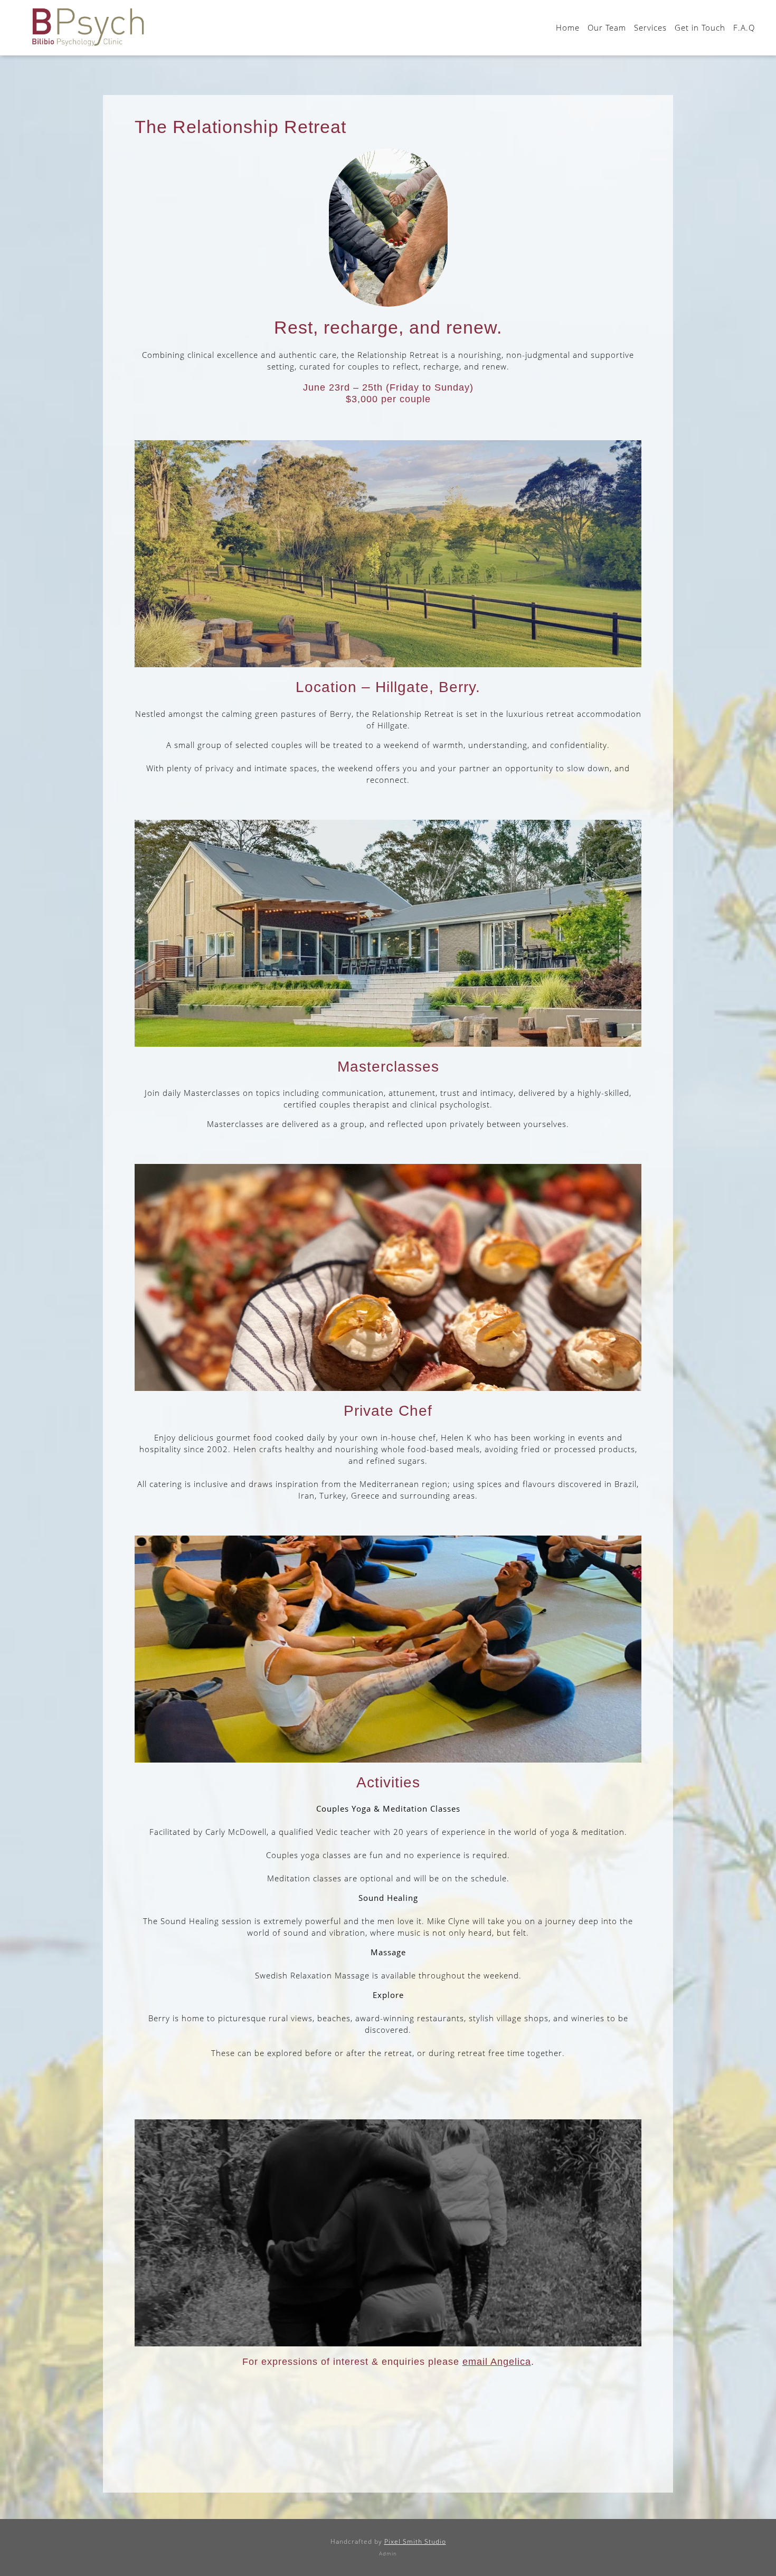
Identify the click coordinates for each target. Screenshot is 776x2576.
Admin (388, 2553)
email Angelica (497, 2362)
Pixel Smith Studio (415, 2541)
